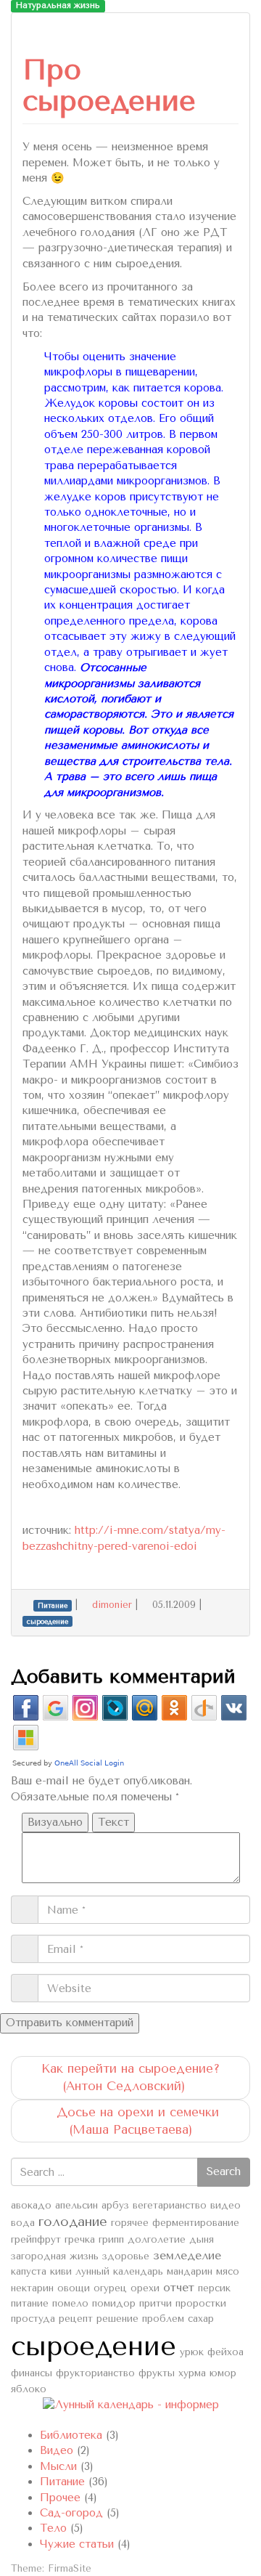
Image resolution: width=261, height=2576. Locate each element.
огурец (110, 2288)
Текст (113, 1822)
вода (23, 2223)
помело (70, 2303)
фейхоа (225, 2352)
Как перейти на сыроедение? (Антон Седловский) (130, 2077)
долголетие (157, 2239)
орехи (145, 2288)
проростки (201, 2303)
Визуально (55, 1822)
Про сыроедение (109, 85)
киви (61, 2271)
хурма (192, 2373)
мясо (228, 2271)
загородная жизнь (55, 2256)
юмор (223, 2373)
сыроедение (94, 2346)
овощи (74, 2288)
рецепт (76, 2319)
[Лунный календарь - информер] (131, 2404)
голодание (73, 2222)
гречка (80, 2239)
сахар (201, 2319)
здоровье (126, 2256)
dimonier (112, 1605)
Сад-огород (71, 2513)
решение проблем (140, 2319)
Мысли (58, 2466)
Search (224, 2171)
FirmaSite (70, 2568)
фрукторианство (95, 2373)
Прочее (60, 2498)
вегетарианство (170, 2205)
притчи (156, 2303)
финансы (32, 2373)
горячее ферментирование (175, 2223)
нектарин (32, 2288)
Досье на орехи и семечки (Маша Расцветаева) (136, 2121)
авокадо (31, 2205)
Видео (57, 2450)
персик (214, 2288)
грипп (111, 2239)
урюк (192, 2352)
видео (225, 2205)
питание (30, 2303)
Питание (62, 2482)
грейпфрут (36, 2239)
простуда (33, 2319)
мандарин (190, 2271)
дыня (202, 2239)
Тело (53, 2528)
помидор (114, 2303)
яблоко (29, 2389)
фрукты (157, 2373)
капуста (29, 2271)
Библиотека (71, 2435)
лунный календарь (119, 2271)
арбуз (115, 2205)
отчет (179, 2288)
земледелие (187, 2256)
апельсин (76, 2205)
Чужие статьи (77, 2544)
